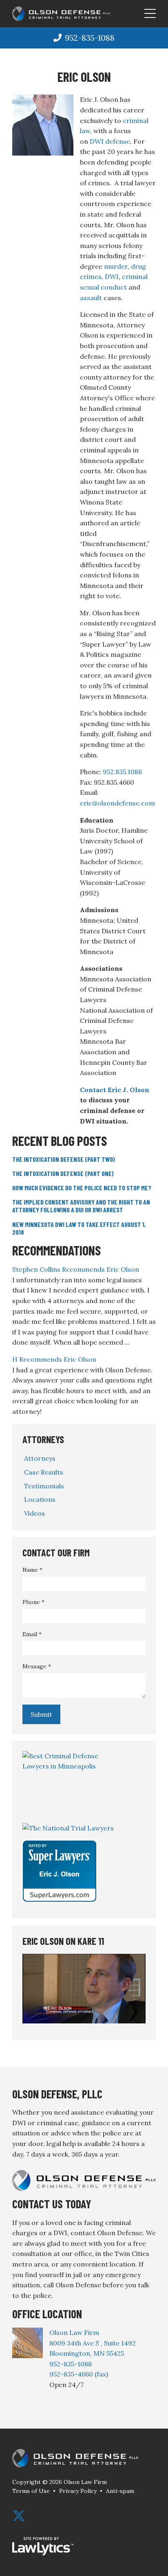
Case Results (44, 1472)
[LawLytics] (43, 2546)
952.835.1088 (122, 772)
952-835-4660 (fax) (79, 2374)
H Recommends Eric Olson (54, 1359)
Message (37, 1666)
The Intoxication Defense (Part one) (63, 1173)
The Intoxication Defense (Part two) (64, 1159)
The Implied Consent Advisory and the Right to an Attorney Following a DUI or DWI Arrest (81, 1206)
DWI (112, 276)
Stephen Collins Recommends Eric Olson (76, 1269)
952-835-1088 (90, 38)
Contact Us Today (52, 2204)
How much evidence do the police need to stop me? (82, 1188)
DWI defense (110, 141)
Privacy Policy (78, 2491)
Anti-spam (120, 2491)
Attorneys (43, 1439)
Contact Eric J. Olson (115, 1090)
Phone (33, 1602)
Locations (40, 1499)
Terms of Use (31, 2491)
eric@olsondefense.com (117, 803)
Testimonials (44, 1486)
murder (116, 266)
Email (32, 1634)
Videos (34, 1513)
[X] (19, 2516)
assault (91, 298)
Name (32, 1570)
